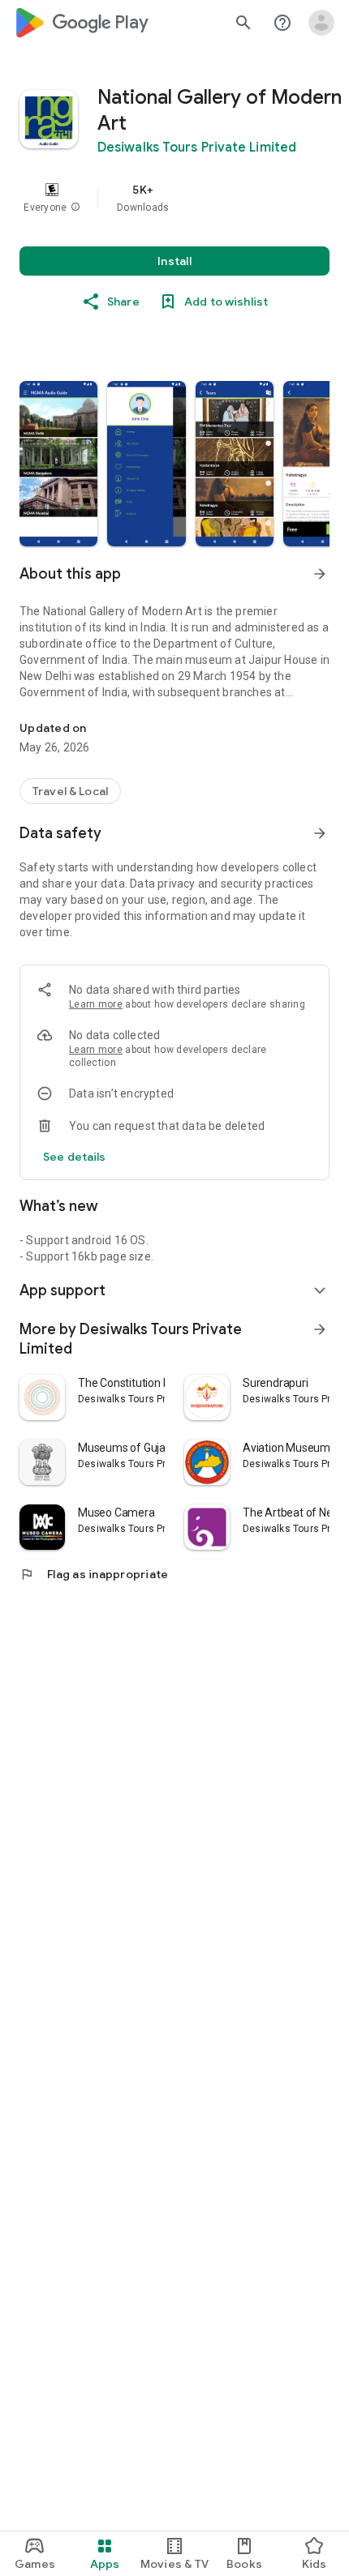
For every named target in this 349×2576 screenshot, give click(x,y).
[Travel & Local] (70, 791)
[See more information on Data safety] (320, 833)
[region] (174, 198)
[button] (75, 208)
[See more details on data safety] (75, 1157)
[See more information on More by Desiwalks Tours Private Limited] (320, 1329)
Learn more (96, 1004)
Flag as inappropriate (94, 1574)
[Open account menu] (321, 23)
